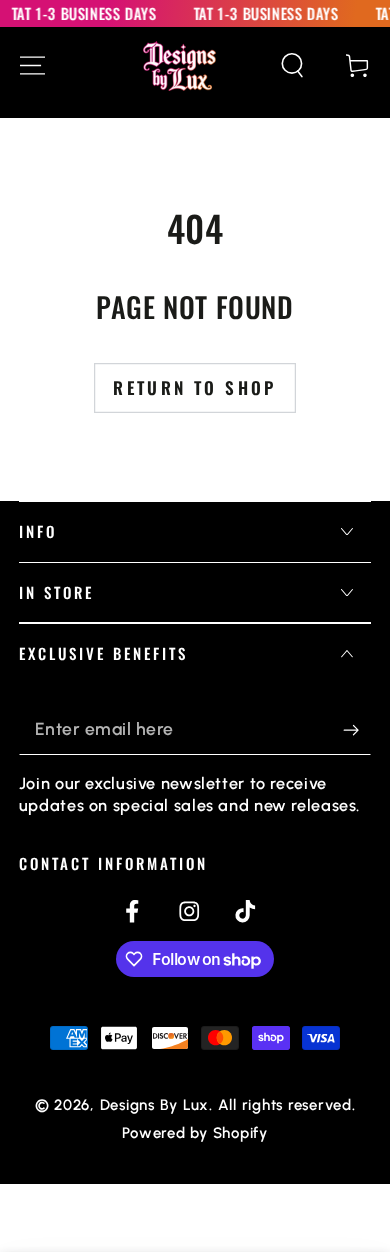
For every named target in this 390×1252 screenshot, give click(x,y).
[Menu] (32, 65)
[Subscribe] (357, 729)
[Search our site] (292, 65)
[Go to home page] (179, 66)
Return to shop (195, 387)
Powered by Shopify (195, 1133)
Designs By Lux (155, 1105)
